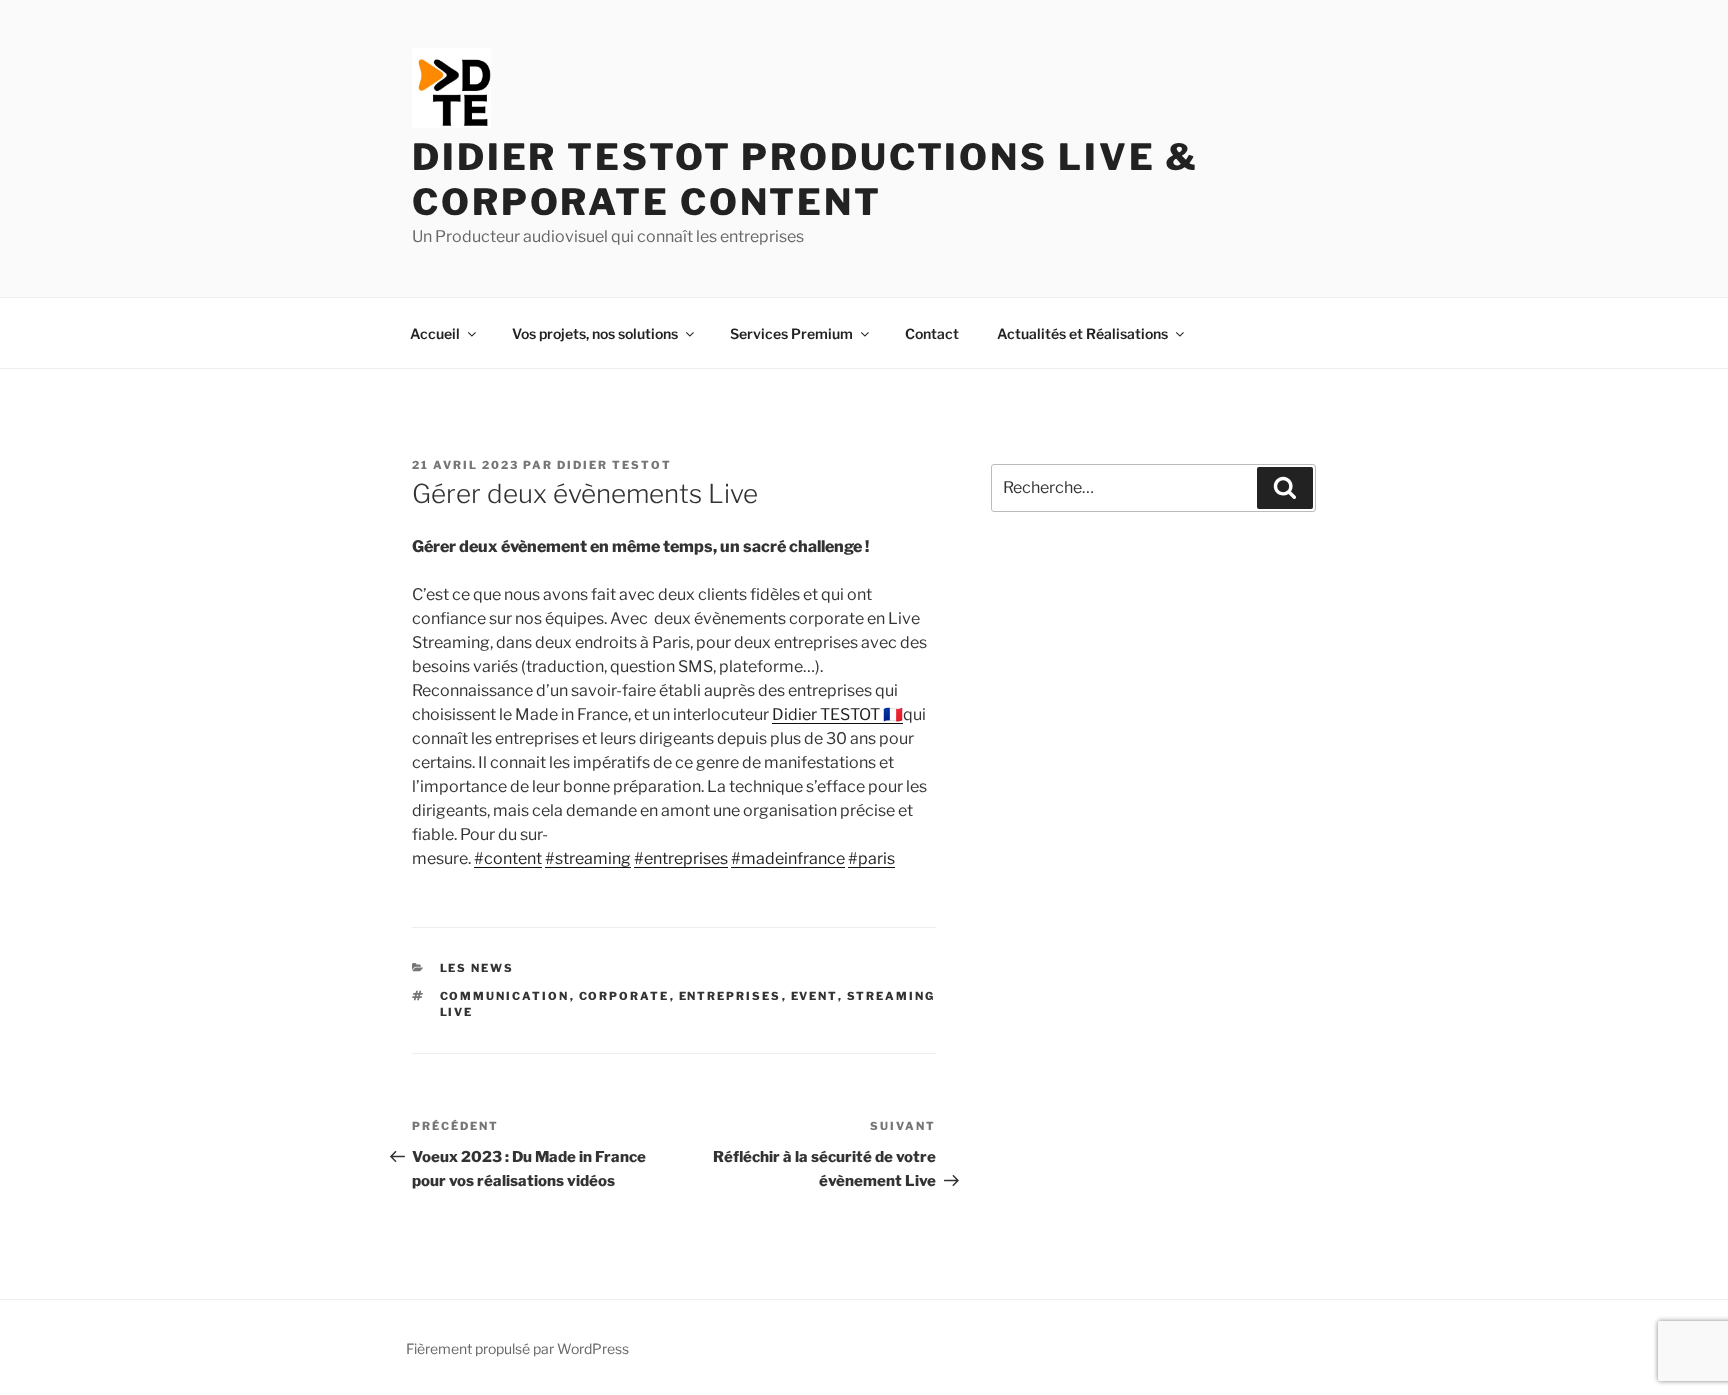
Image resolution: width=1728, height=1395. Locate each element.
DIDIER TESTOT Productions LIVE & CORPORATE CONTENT (805, 179)
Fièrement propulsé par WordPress (517, 1348)
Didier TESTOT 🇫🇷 (837, 714)
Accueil (435, 333)
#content (508, 858)
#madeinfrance (788, 858)
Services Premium (791, 333)
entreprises (730, 996)
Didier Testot (614, 465)
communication (505, 996)
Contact (932, 333)
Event (814, 996)
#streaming (588, 858)
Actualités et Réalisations (1082, 333)
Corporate (624, 996)
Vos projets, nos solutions (595, 333)
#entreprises (681, 858)
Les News (477, 968)
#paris (871, 858)
